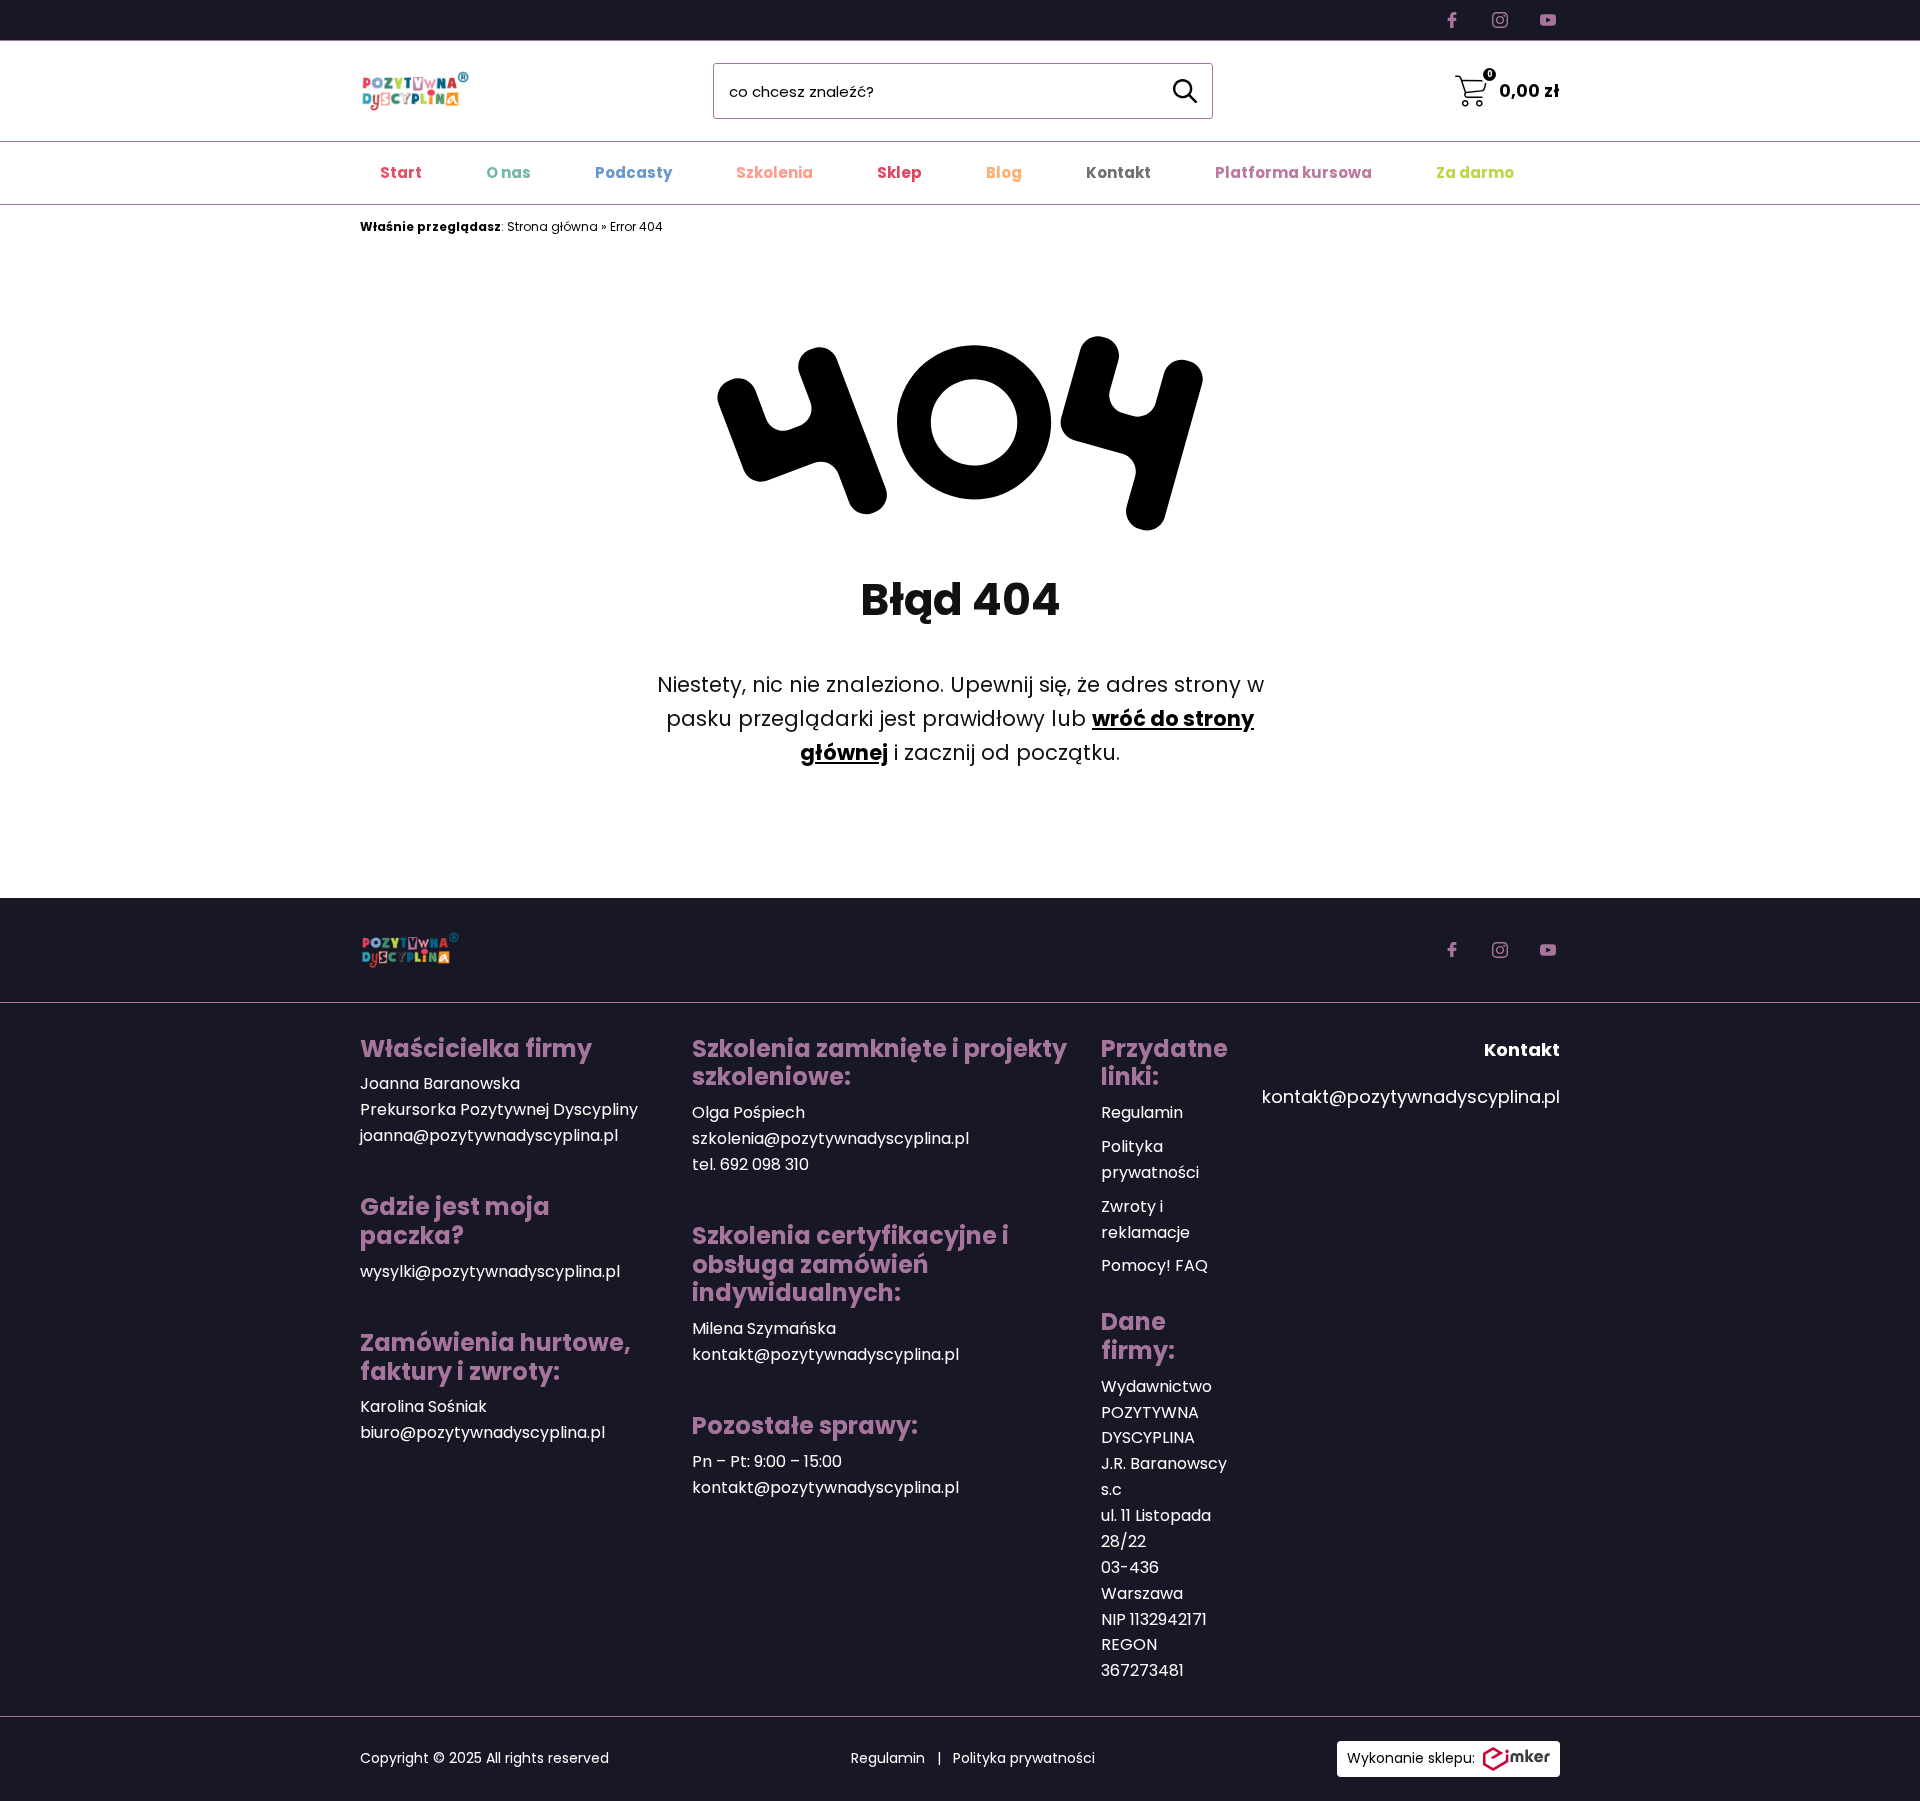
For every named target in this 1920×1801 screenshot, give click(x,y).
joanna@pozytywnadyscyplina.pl (489, 1135)
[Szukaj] (1185, 91)
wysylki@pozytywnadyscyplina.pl (490, 1271)
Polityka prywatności (1024, 1758)
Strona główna (552, 226)
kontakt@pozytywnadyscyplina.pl (825, 1354)
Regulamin (1142, 1112)
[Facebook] (1452, 20)
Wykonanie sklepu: (1411, 1758)
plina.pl (577, 1432)
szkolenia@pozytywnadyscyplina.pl (830, 1138)
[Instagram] (1500, 20)
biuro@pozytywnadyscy (454, 1432)
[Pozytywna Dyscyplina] (415, 91)
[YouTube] (1548, 20)
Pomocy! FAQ (1154, 1265)
